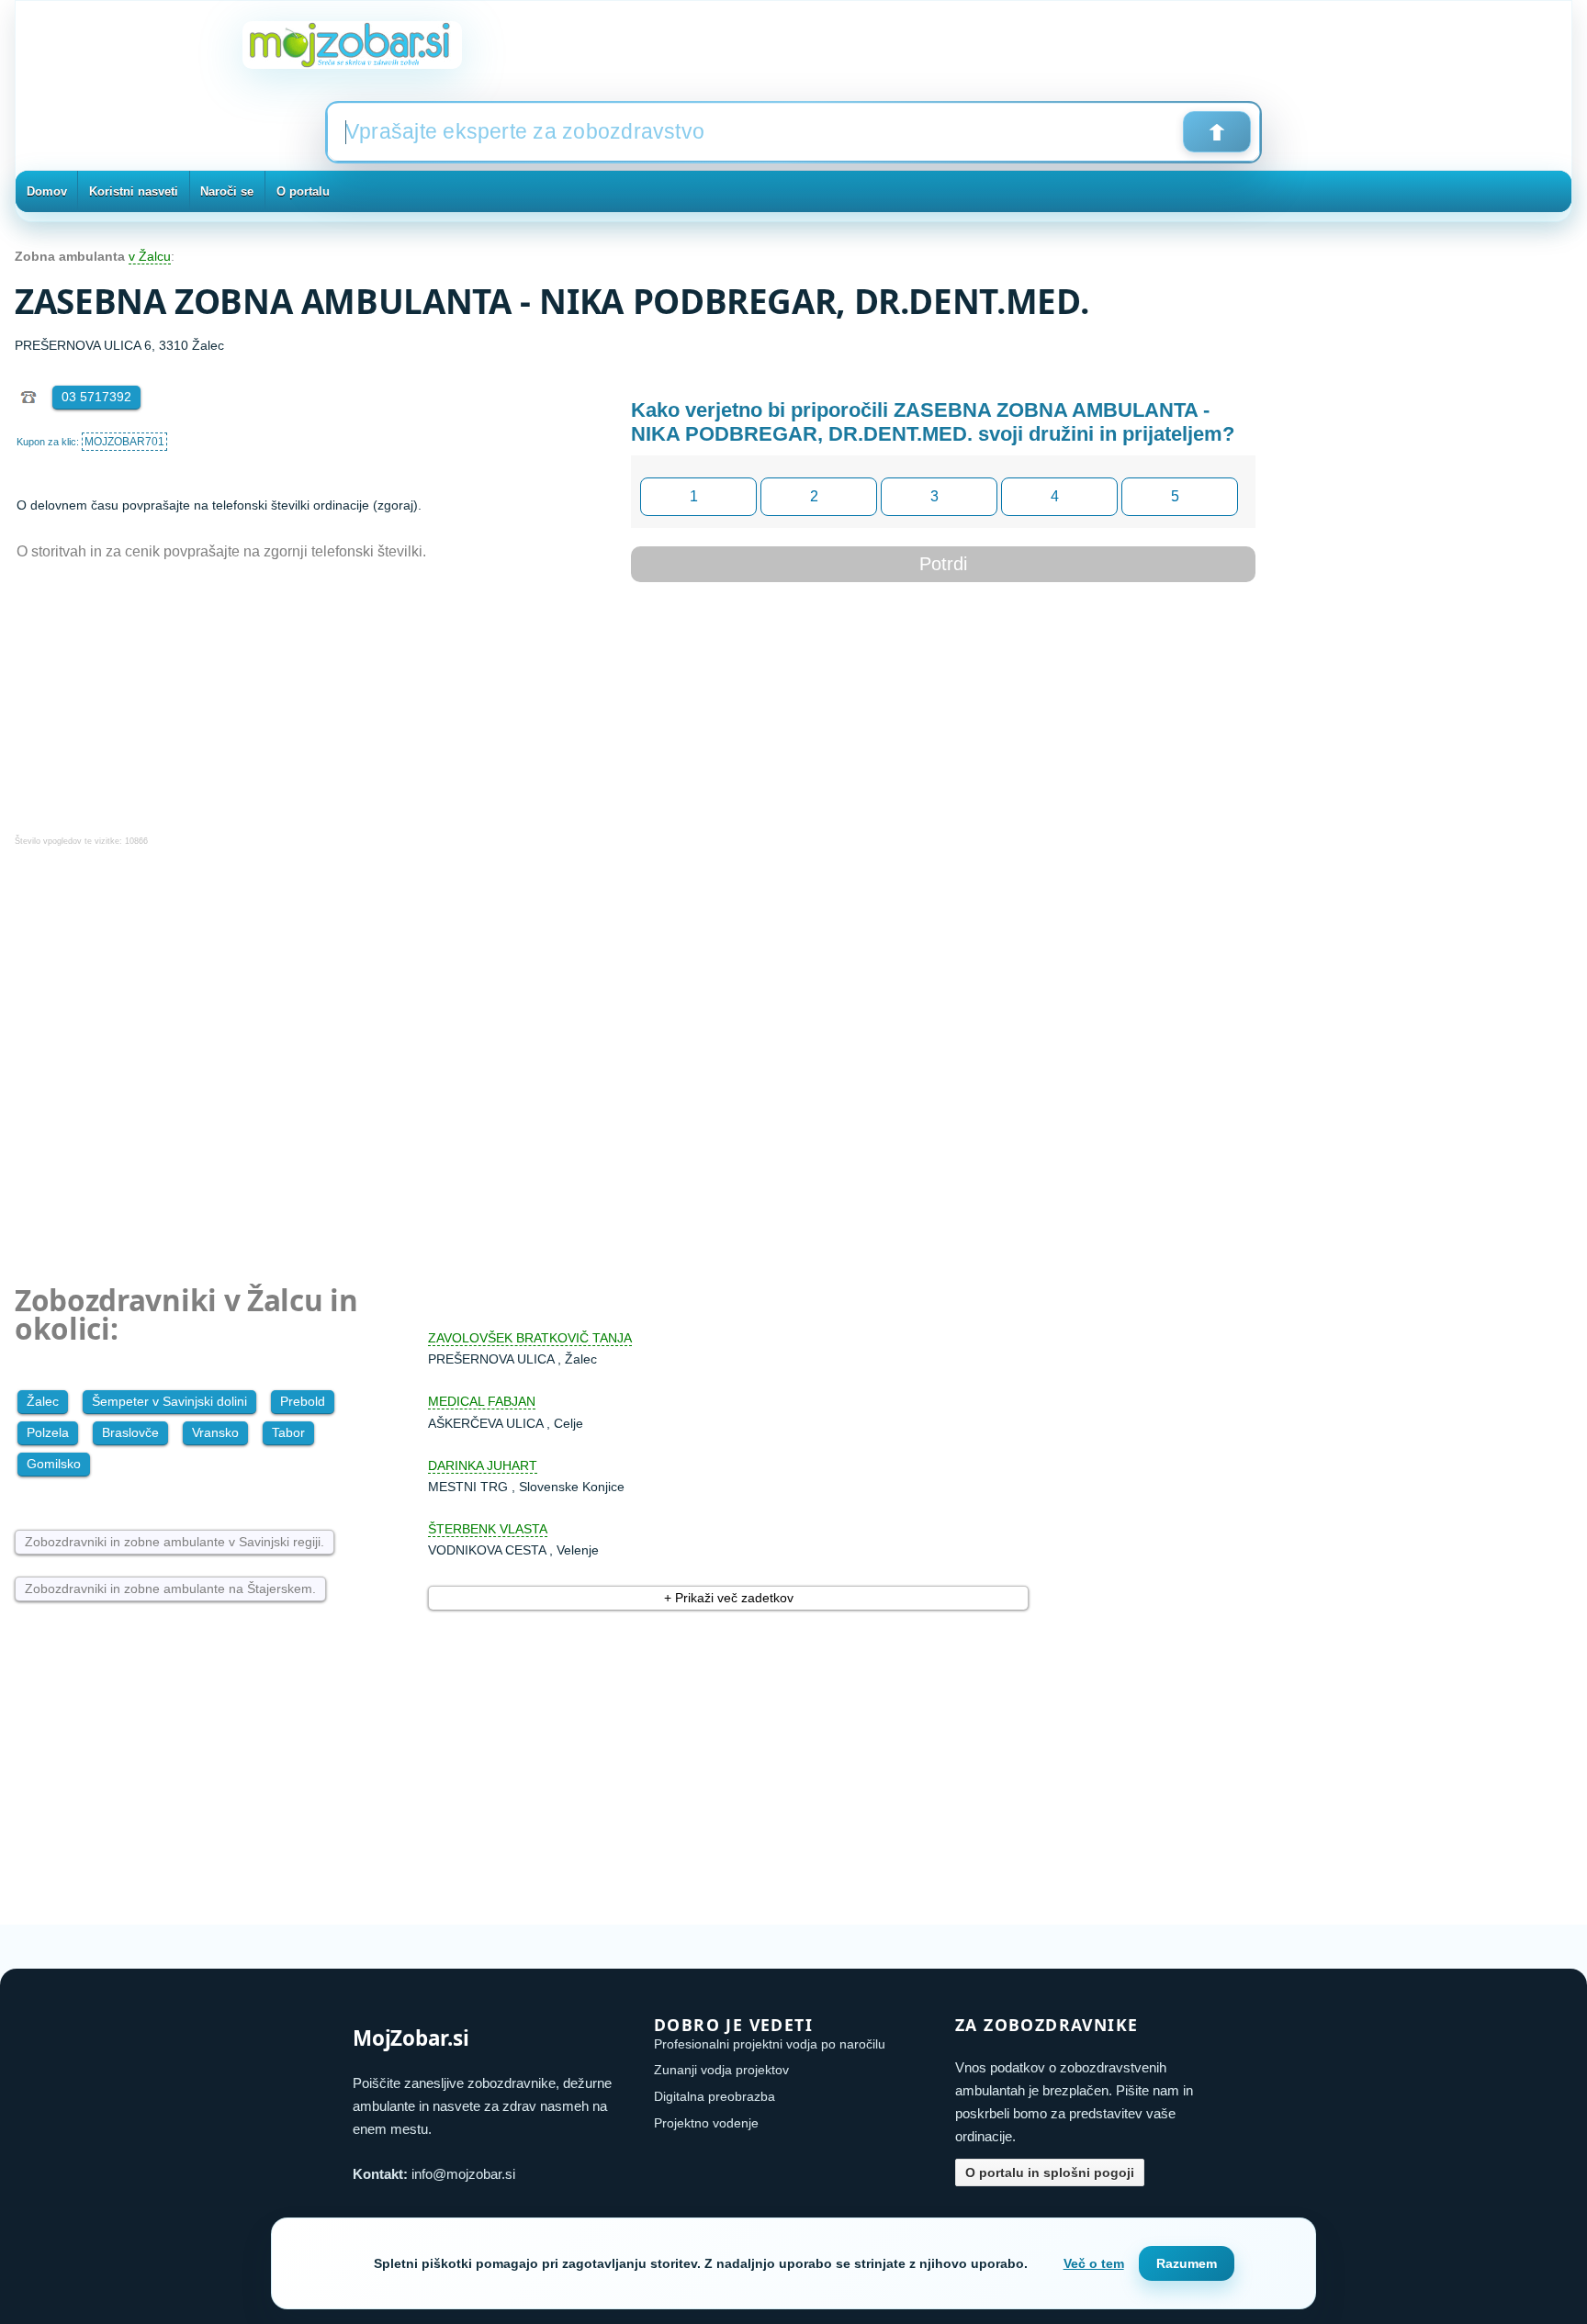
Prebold (303, 1401)
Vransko (215, 1432)
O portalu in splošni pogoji (1050, 2172)
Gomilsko (54, 1464)
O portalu (303, 191)
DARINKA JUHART (483, 1465)
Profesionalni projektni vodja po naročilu (770, 2044)
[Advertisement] (566, 1053)
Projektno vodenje (706, 2123)
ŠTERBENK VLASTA (488, 1529)
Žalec (43, 1401)
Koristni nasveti (134, 191)
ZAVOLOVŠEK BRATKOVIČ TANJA (530, 1338)
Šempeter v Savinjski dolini (169, 1401)
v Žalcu (150, 256)
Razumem (1187, 2263)
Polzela (48, 1432)
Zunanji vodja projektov (721, 2070)
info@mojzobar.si (463, 2174)
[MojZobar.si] (352, 45)
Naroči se (227, 191)
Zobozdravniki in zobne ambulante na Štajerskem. (170, 1589)
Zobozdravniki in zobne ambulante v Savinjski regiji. (174, 1542)
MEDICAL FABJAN (482, 1401)
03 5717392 (96, 397)
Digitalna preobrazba (715, 2096)
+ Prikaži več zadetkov (729, 1598)
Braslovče (130, 1432)
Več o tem (1094, 2263)
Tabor (288, 1432)
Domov (47, 191)
